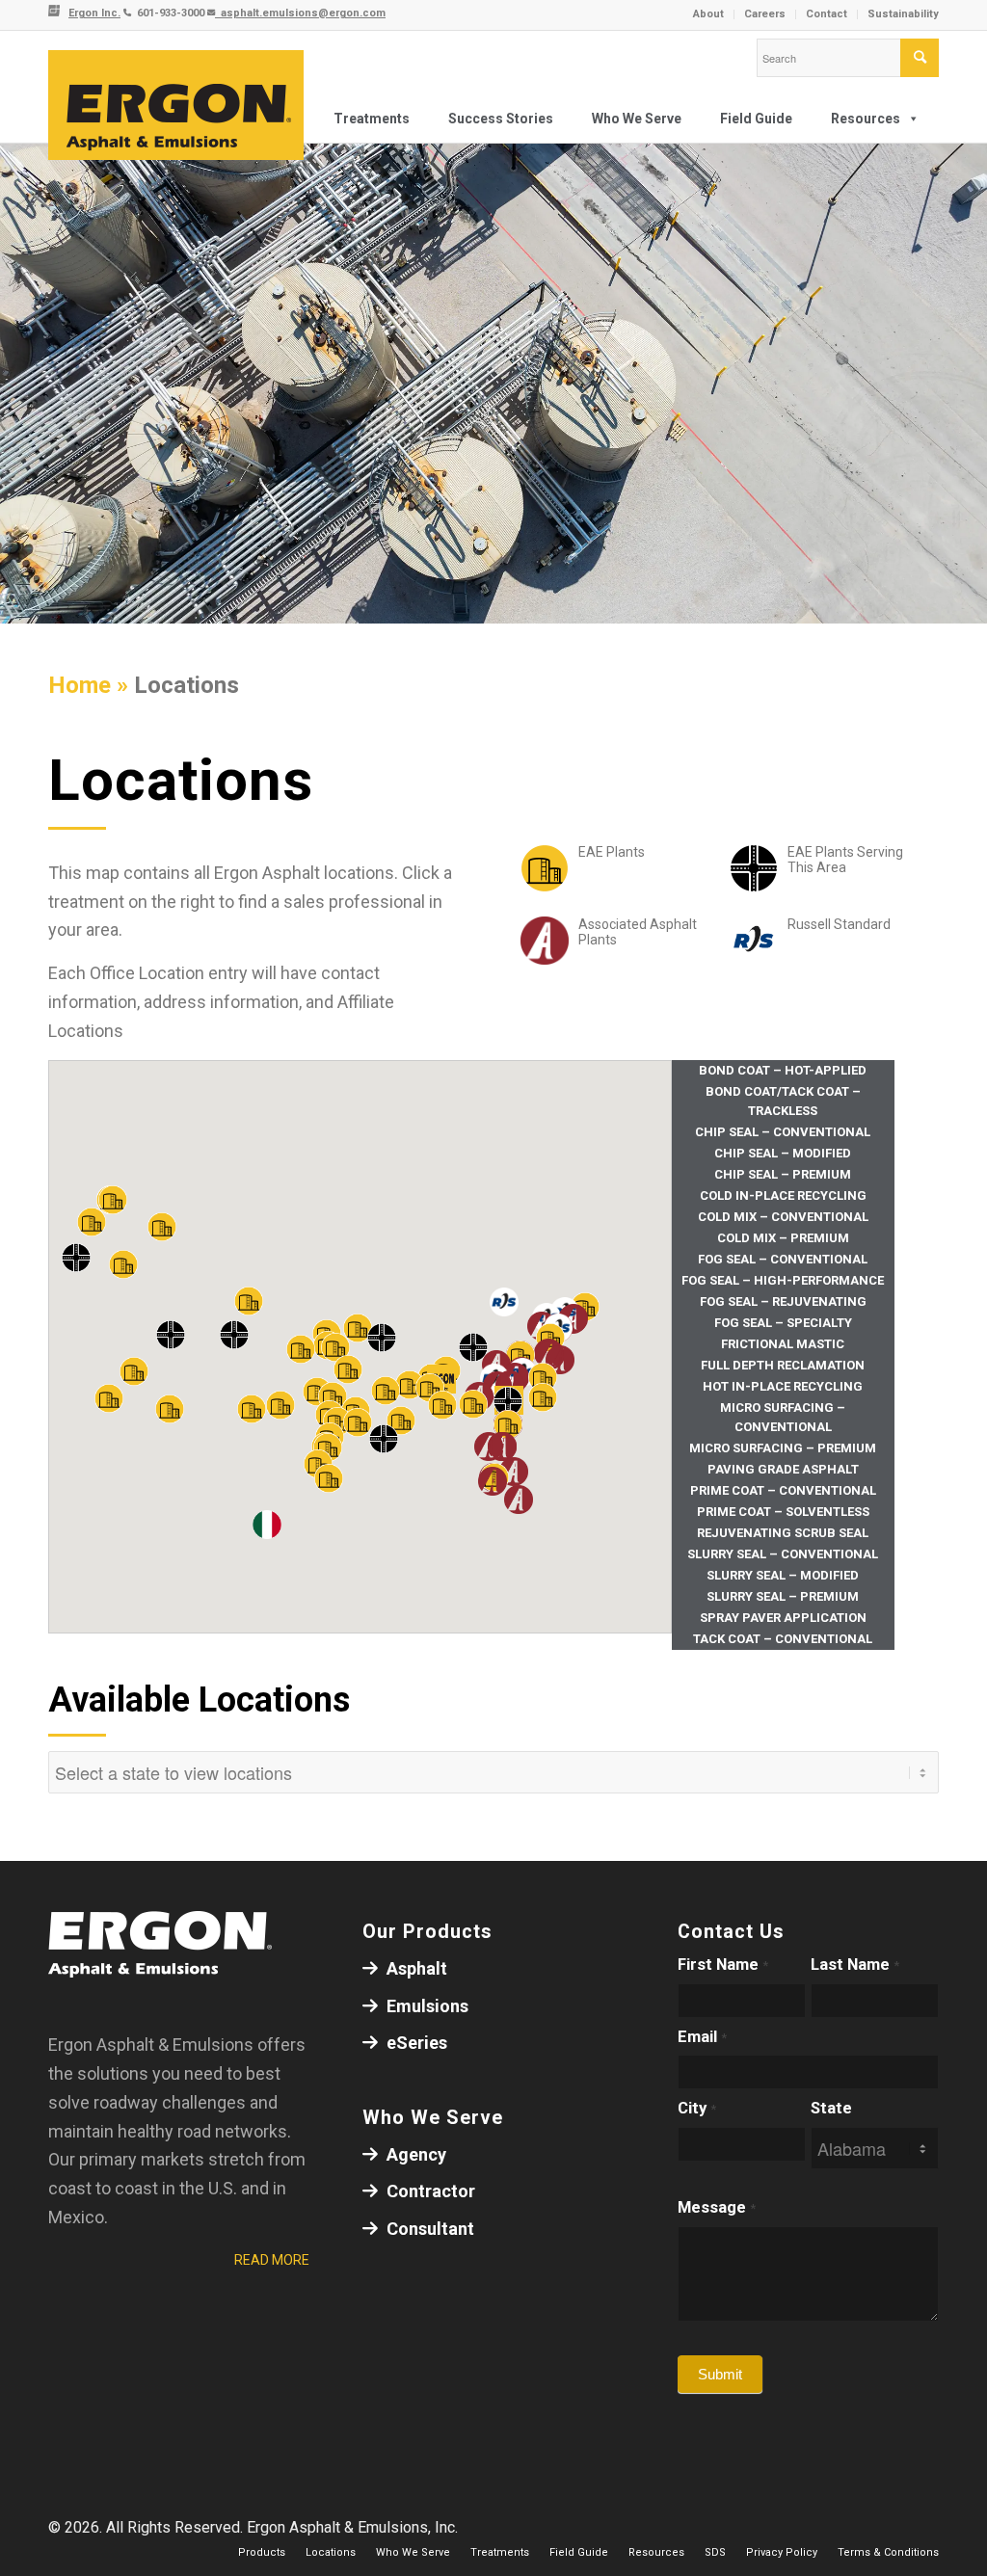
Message (717, 2207)
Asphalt (415, 1968)
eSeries (415, 2043)
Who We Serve (637, 119)
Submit (720, 2374)
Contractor (429, 2191)
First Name (723, 1965)
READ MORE (272, 2260)
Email (702, 2037)
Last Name (855, 1965)
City (697, 2108)
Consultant (428, 2229)
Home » (91, 685)
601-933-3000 (169, 13)
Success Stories (501, 119)
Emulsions (426, 2006)
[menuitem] (709, 14)
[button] (489, 1447)
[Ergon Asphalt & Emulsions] (176, 106)
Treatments (372, 119)
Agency (414, 2154)
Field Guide (756, 119)
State (831, 2108)
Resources (866, 119)
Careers (765, 14)
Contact (827, 14)
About (708, 14)
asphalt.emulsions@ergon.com (300, 13)
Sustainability (903, 14)
